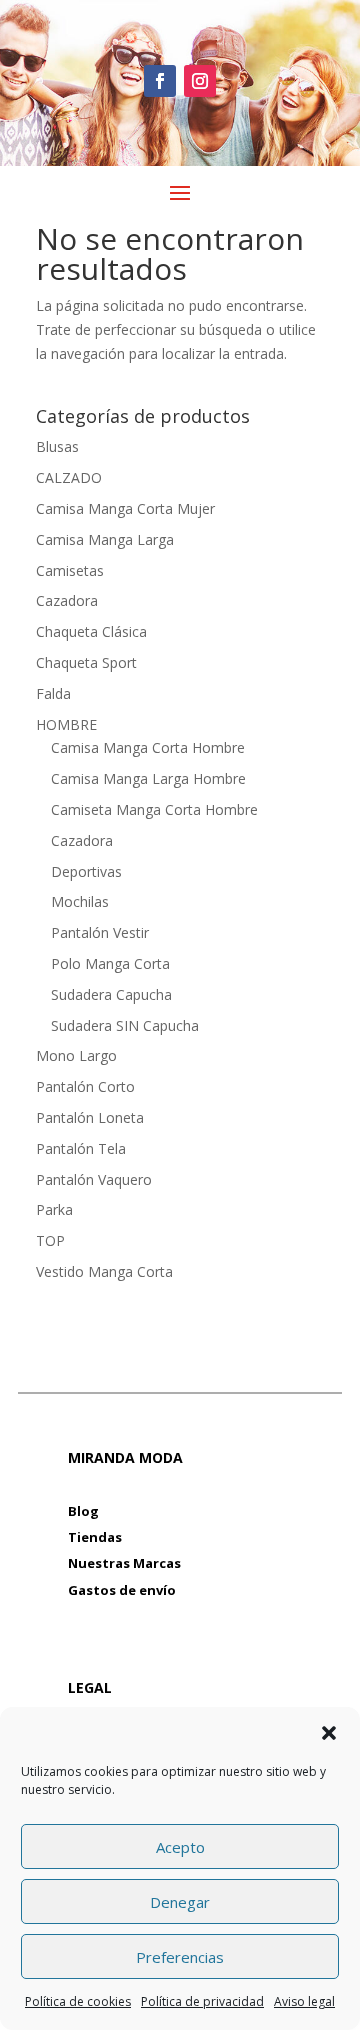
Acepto (180, 1847)
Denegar (180, 1902)
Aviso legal (304, 2001)
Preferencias (180, 1957)
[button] (329, 1733)
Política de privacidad (202, 2001)
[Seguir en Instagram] (200, 81)
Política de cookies (78, 2001)
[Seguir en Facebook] (160, 81)
